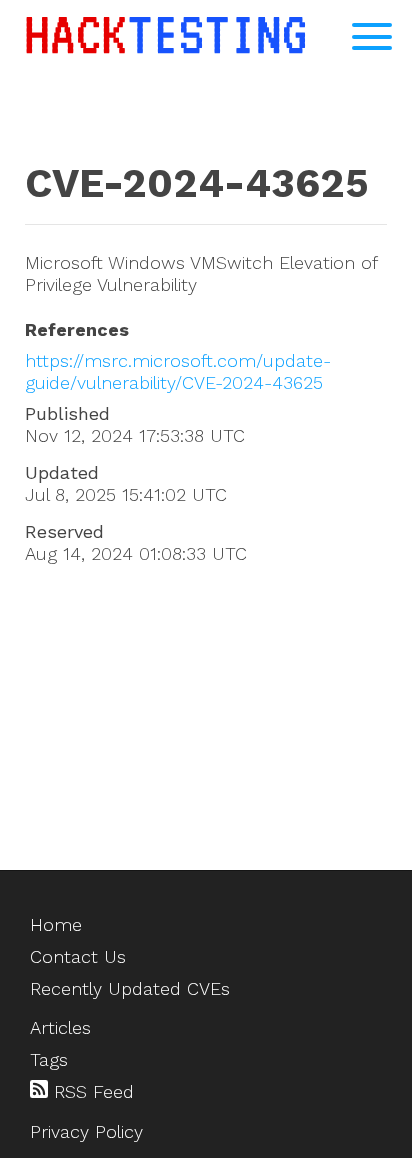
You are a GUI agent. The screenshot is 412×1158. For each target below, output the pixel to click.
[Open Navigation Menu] (372, 36)
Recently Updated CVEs (130, 988)
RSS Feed (91, 1091)
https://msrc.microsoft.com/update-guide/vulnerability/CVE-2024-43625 (178, 371)
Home (56, 924)
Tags (49, 1059)
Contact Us (78, 956)
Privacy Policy (86, 1131)
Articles (60, 1027)
